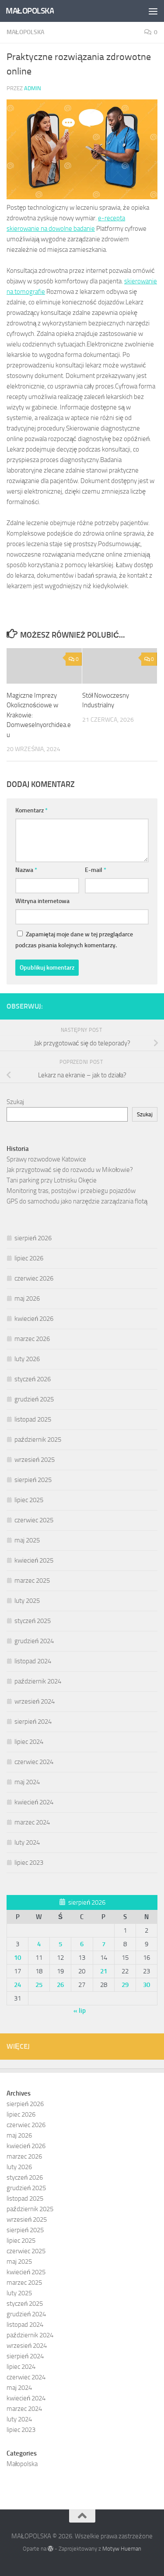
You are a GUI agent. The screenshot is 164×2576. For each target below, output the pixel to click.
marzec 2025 (32, 1581)
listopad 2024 (33, 1661)
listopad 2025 (33, 1419)
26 (60, 1985)
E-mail (96, 870)
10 (17, 1958)
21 (104, 1971)
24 (17, 1985)
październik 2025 (38, 1440)
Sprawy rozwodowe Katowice (46, 1159)
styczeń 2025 (33, 1621)
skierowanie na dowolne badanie (51, 229)
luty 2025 (27, 1601)
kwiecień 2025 (34, 1560)
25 (39, 1985)
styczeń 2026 (33, 1379)
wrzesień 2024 (35, 1701)
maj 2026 (27, 1299)
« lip (80, 2011)
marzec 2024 (32, 1822)
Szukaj (15, 1102)
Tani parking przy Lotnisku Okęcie (52, 1180)
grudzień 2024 (34, 1641)
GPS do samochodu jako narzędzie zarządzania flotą (77, 1201)
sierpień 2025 (33, 1480)
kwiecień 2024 (34, 1802)
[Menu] (153, 11)
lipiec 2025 (29, 1500)
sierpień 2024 (33, 1722)
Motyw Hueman (122, 2549)
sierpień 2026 (33, 1238)
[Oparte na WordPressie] (51, 2549)
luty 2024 (27, 1842)
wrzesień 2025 (35, 1460)
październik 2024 (38, 1681)
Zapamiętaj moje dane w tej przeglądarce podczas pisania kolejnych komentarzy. (74, 940)
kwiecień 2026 (34, 1319)
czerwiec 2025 (34, 1520)
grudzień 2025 (34, 1399)
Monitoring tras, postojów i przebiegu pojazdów (71, 1191)
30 (147, 1985)
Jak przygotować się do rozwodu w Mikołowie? (70, 1170)
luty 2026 (27, 1359)
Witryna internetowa (42, 901)
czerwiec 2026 (34, 1278)
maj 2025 (27, 1540)
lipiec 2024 (29, 1742)
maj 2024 (27, 1782)
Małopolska (25, 32)
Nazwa (26, 870)
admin (33, 88)
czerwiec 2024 (34, 1762)
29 (125, 1985)
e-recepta (112, 218)
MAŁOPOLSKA (30, 11)
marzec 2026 (32, 1339)
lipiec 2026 (29, 1258)
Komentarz (31, 810)
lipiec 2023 (29, 1863)
